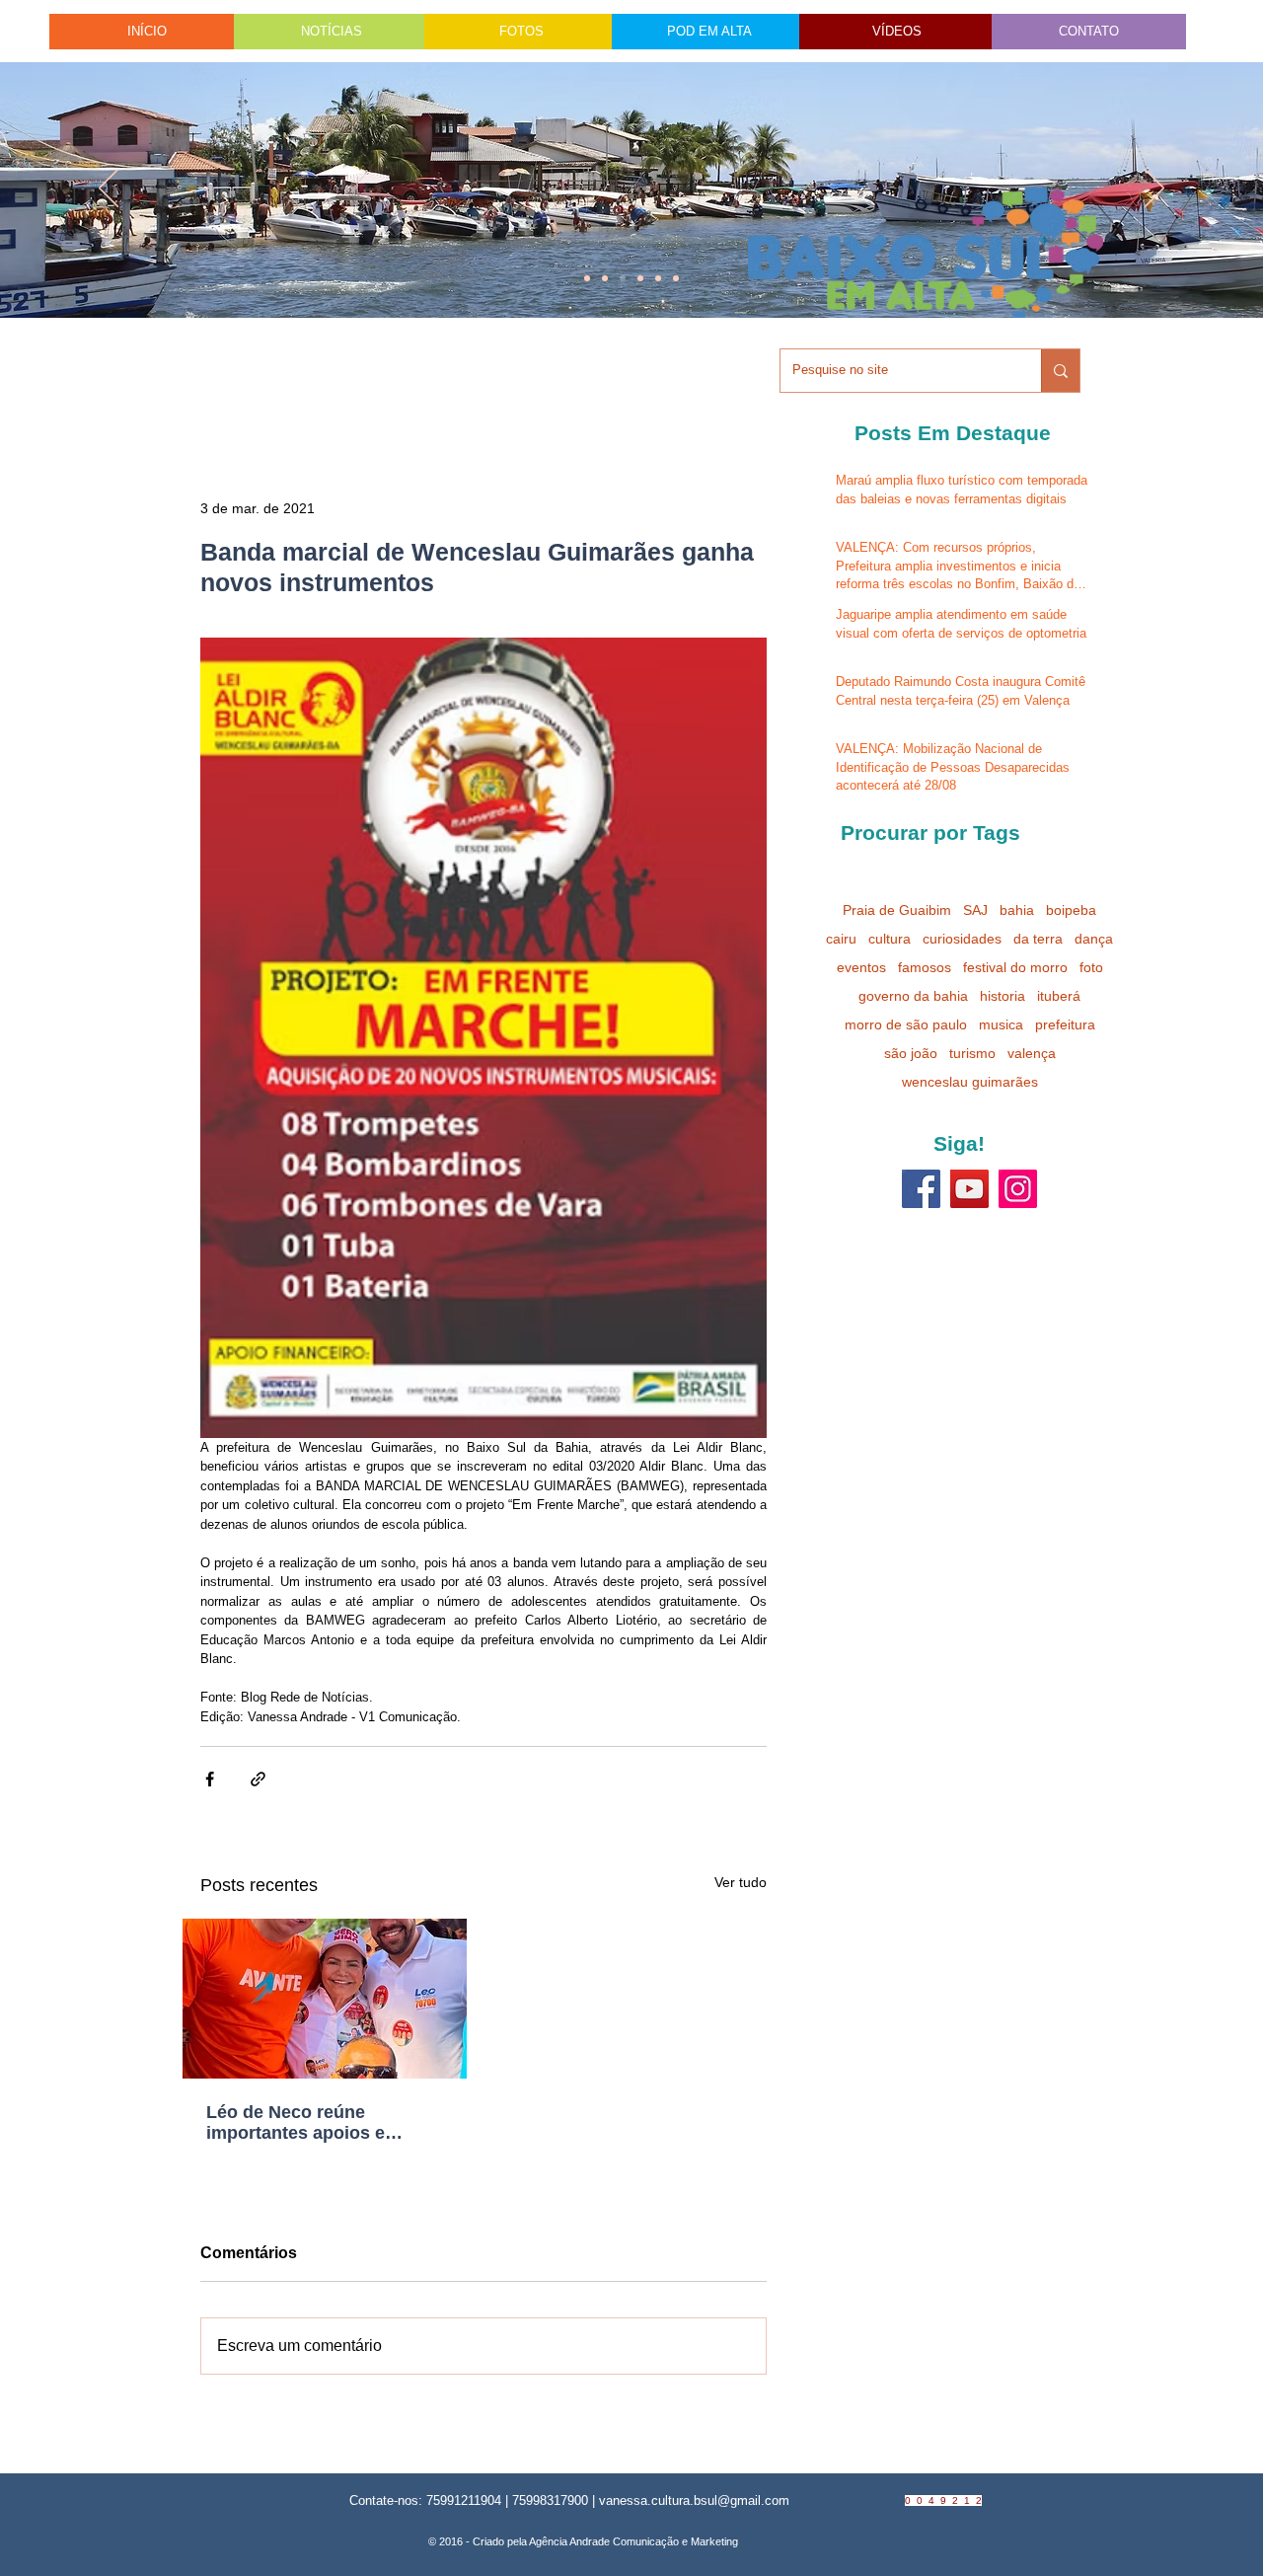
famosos (925, 967)
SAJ (975, 910)
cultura (890, 939)
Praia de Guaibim (897, 910)
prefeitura (1065, 1024)
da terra (1038, 939)
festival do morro (1015, 967)
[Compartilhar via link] (258, 1779)
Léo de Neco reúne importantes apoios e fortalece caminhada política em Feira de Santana (296, 2123)
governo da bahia (913, 996)
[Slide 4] (605, 278)
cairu (841, 939)
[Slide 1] (587, 278)
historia (1003, 996)
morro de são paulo (906, 1024)
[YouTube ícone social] (969, 1189)
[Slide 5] (658, 278)
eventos (861, 967)
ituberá (1059, 996)
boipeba (1071, 910)
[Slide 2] (640, 278)
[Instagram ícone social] (1018, 1189)
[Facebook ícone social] (921, 1189)
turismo (972, 1053)
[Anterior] (109, 189)
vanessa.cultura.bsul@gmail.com (694, 2500)
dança (1094, 939)
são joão (911, 1053)
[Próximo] (1154, 189)
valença (1032, 1053)
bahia (1017, 910)
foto (1091, 967)
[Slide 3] (676, 278)
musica (1001, 1024)
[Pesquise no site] (1060, 371)
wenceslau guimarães (970, 1082)
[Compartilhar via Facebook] (210, 1779)
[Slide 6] (623, 278)
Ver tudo (741, 1882)
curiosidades (962, 939)
